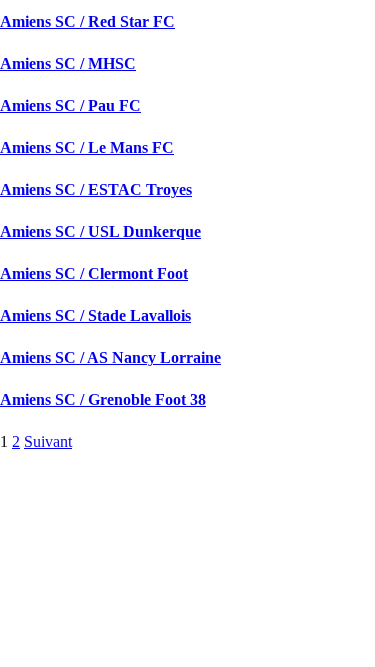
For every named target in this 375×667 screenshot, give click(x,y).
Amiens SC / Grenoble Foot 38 (103, 399)
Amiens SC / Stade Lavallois (95, 315)
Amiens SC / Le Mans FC (87, 147)
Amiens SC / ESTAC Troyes (96, 189)
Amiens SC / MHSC (68, 63)
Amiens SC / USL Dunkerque (100, 231)
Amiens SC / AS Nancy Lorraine (110, 357)
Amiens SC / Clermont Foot (94, 273)
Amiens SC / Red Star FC (87, 21)
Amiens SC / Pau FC (70, 105)
